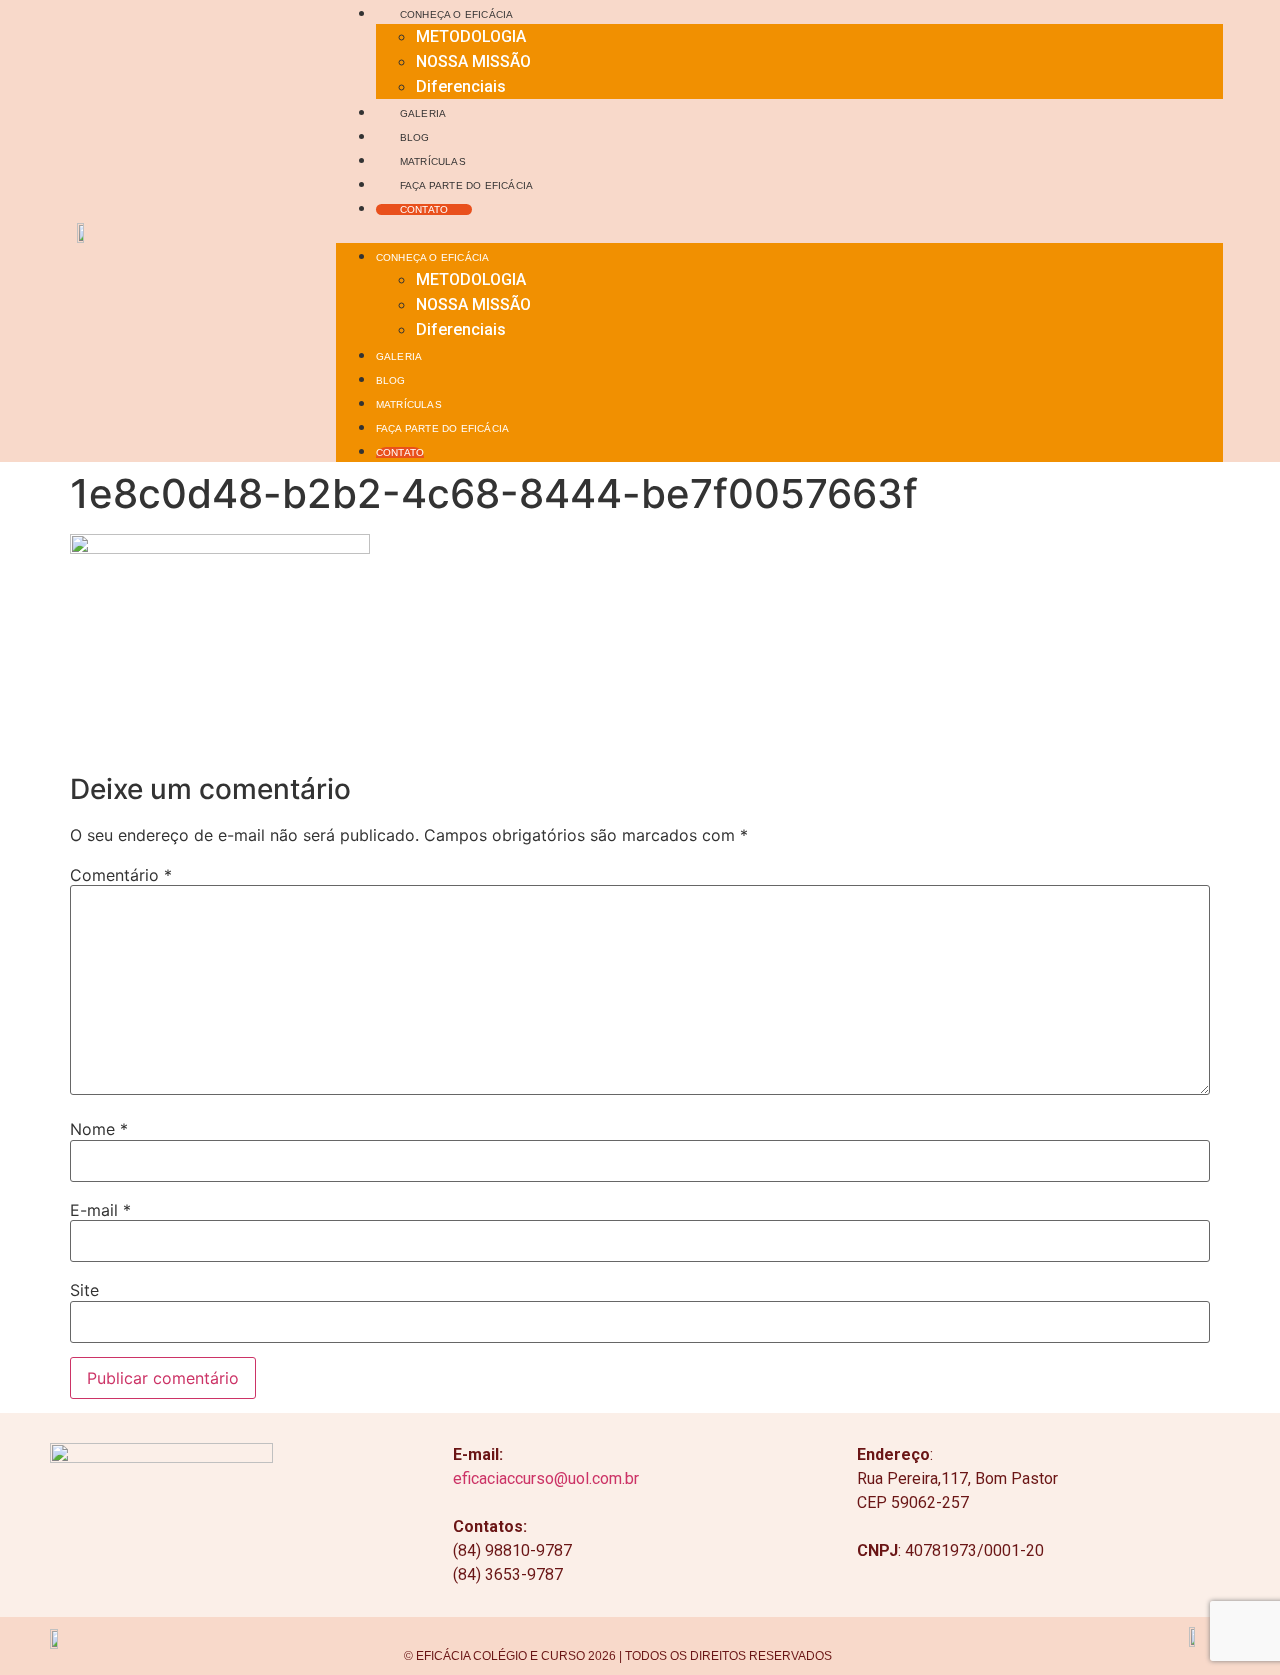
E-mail (100, 1210)
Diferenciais (461, 86)
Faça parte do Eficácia (466, 185)
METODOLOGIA (471, 36)
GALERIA (423, 113)
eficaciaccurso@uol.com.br (546, 1478)
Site (84, 1290)
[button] (780, 231)
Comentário (121, 875)
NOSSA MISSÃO (473, 61)
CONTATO (424, 209)
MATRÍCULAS (433, 161)
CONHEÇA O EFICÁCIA (457, 14)
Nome (99, 1129)
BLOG (415, 137)
